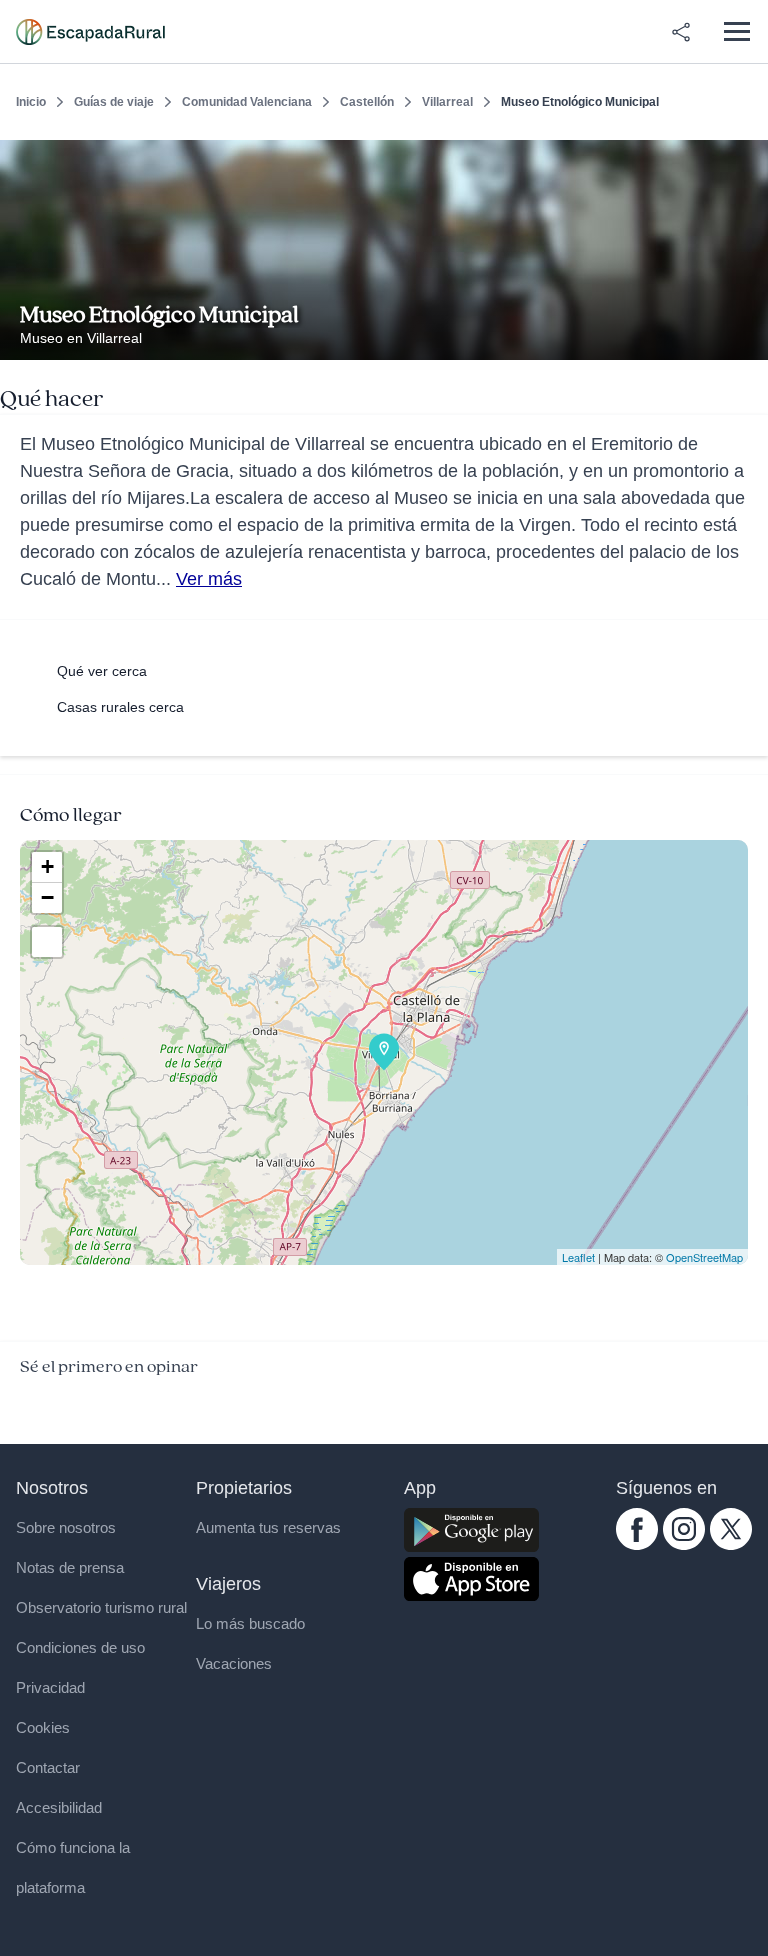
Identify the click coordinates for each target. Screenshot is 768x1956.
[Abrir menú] (736, 31)
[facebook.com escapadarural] (637, 1545)
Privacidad (50, 1687)
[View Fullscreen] (47, 942)
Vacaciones (234, 1663)
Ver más (209, 579)
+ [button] (47, 866)
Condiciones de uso (80, 1647)
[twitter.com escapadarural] (731, 1545)
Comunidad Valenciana (247, 102)
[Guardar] (746, 156)
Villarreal (447, 102)
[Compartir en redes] (681, 32)
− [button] (47, 897)
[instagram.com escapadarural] (684, 1545)
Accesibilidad (59, 1807)
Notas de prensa (70, 1567)
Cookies (43, 1727)
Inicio (31, 102)
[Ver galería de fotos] (747, 337)
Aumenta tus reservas (268, 1527)
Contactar (48, 1767)
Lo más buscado (250, 1623)
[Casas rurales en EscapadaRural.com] (90, 32)
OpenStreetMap (704, 1257)
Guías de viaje (114, 102)
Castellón (367, 102)
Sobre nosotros (66, 1527)
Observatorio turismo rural (101, 1607)
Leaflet (578, 1257)
